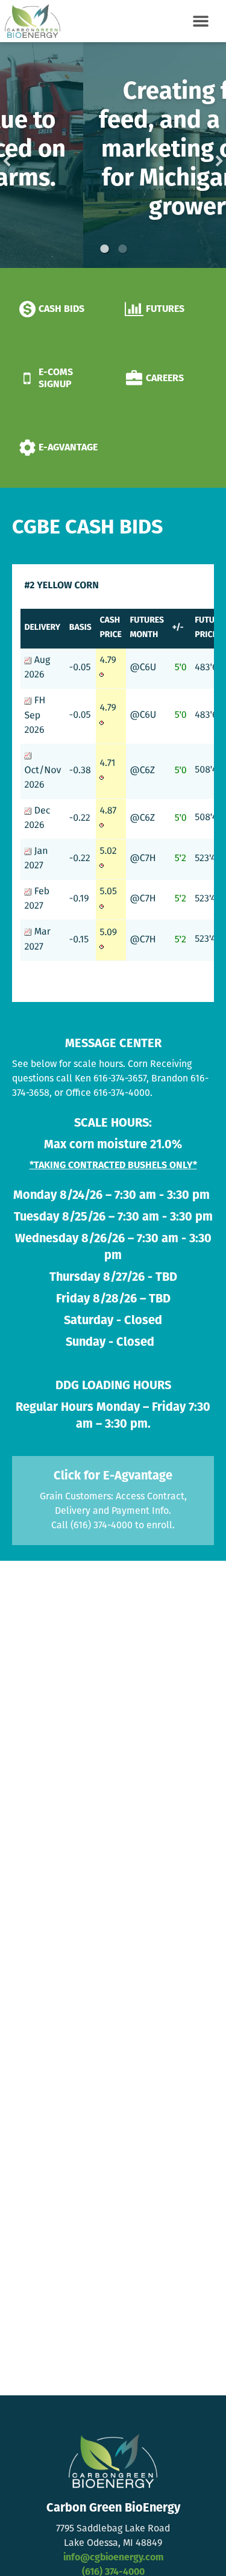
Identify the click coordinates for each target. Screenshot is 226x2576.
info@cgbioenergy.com (113, 2558)
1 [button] (104, 249)
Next (200, 155)
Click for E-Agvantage (113, 1476)
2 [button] (122, 249)
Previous (26, 155)
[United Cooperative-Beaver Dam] (30, 21)
